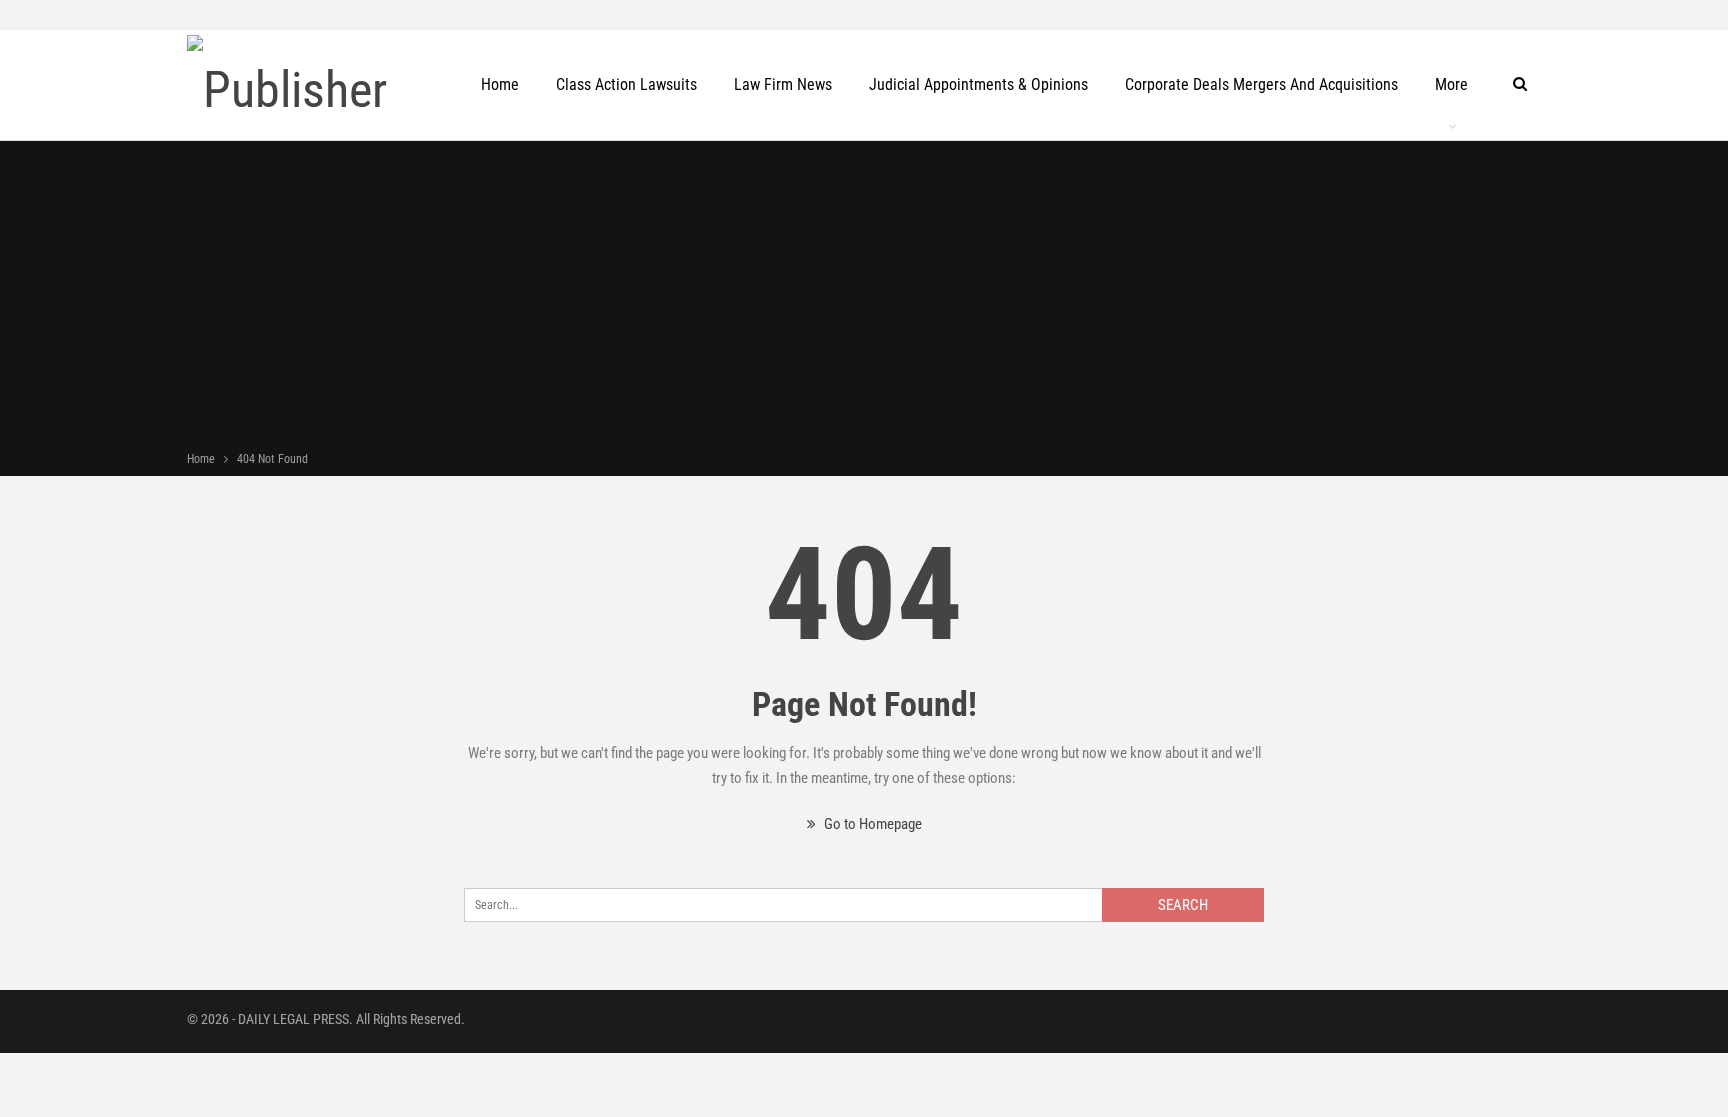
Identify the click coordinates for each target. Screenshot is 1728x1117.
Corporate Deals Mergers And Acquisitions (1261, 84)
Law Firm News (783, 84)
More (1451, 84)
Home (500, 84)
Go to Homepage (871, 824)
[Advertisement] (864, 298)
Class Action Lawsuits (626, 84)
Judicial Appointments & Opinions (978, 84)
